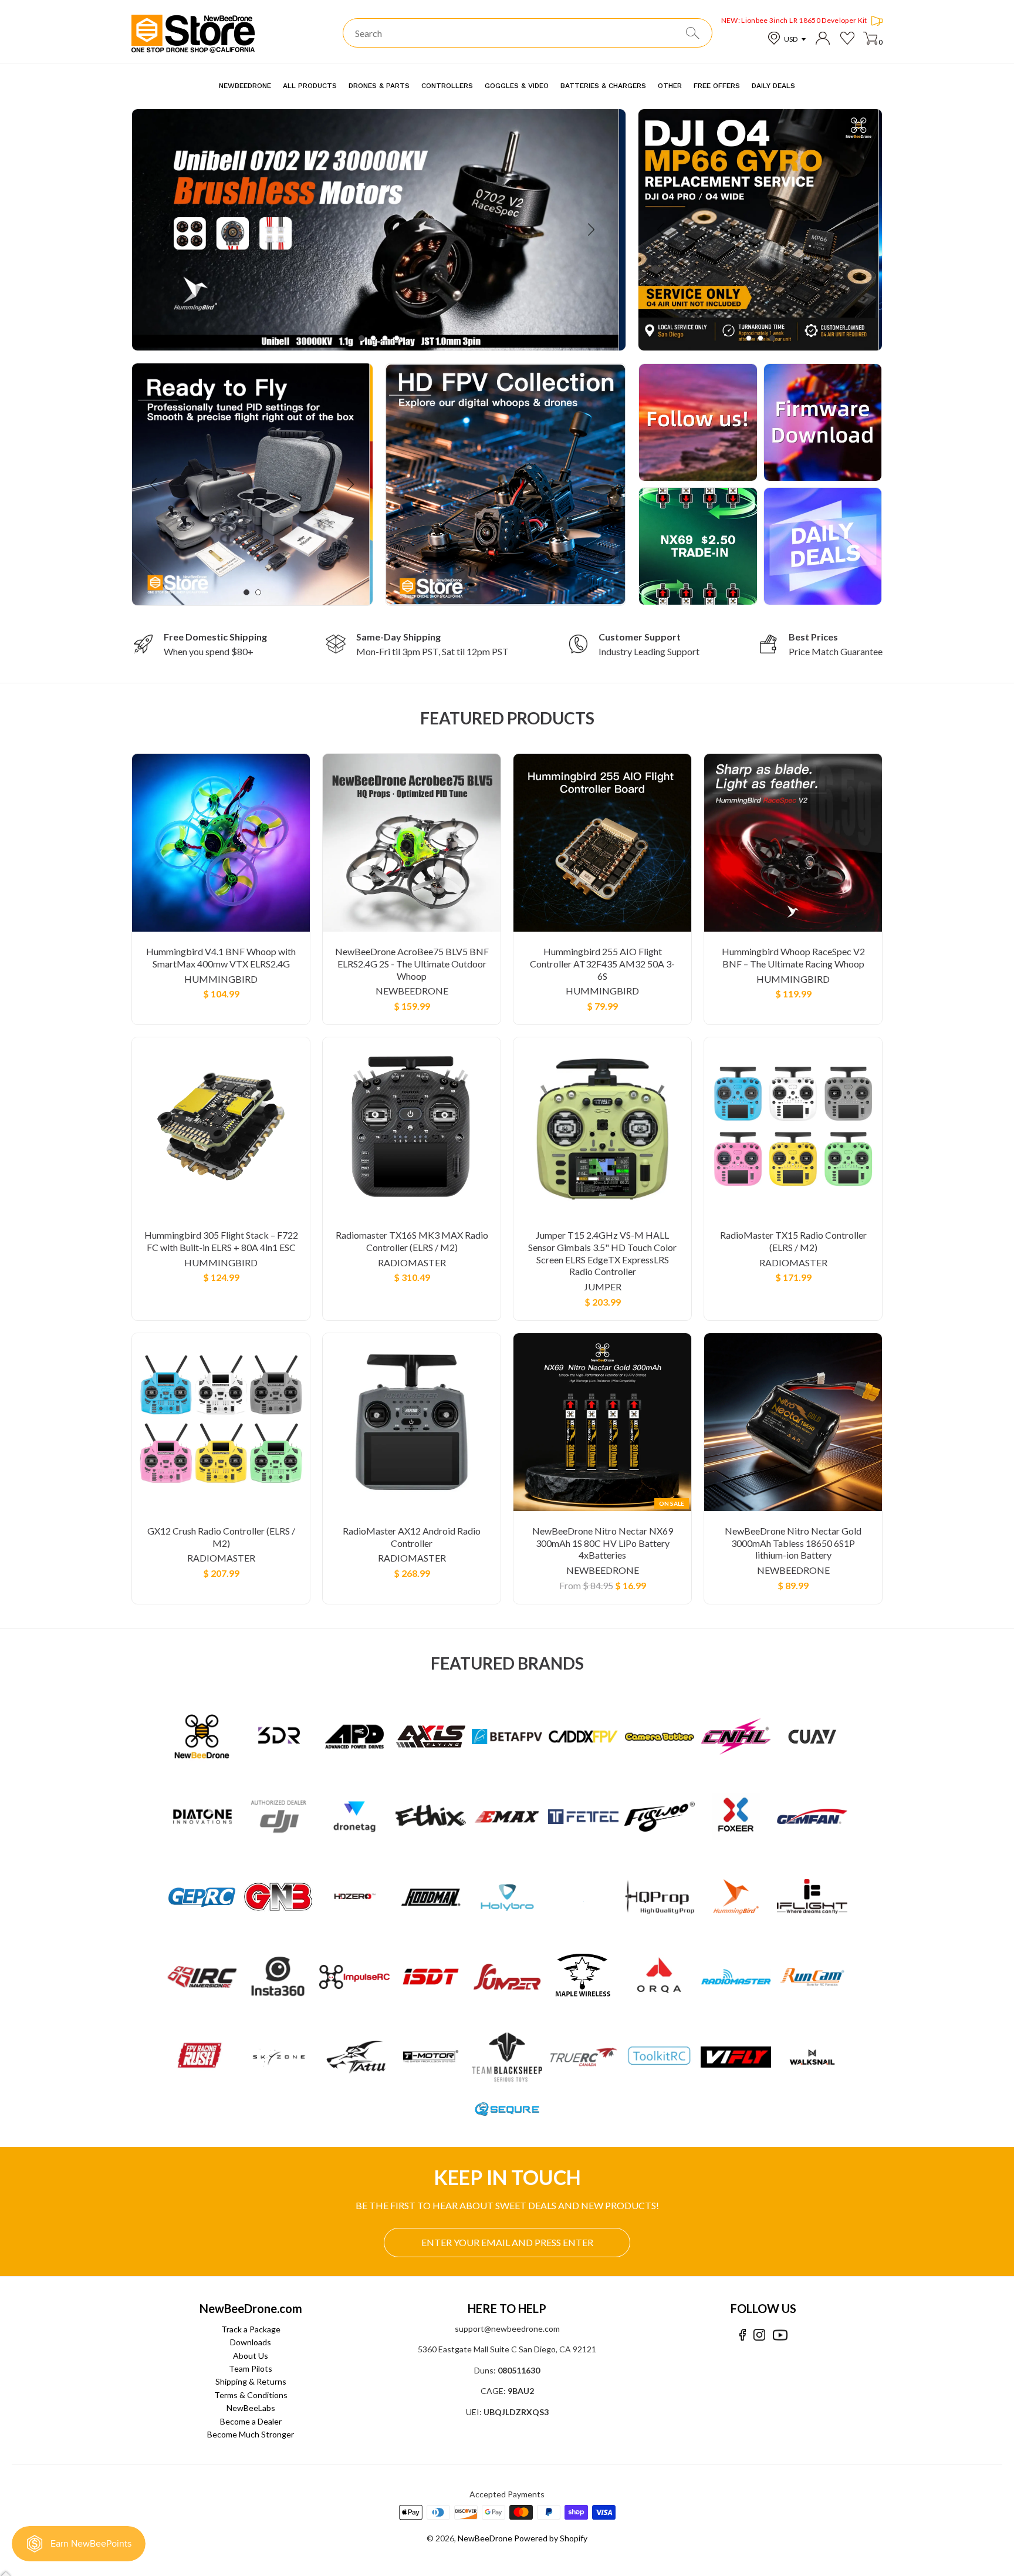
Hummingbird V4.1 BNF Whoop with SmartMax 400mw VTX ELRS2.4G (221, 957)
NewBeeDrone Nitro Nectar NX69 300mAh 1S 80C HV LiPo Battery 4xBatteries (603, 1543)
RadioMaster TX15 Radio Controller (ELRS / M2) (793, 1241)
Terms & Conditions (251, 2395)
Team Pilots (251, 2368)
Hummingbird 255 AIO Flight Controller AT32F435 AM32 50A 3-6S (602, 964)
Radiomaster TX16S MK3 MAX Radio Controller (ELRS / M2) (412, 1241)
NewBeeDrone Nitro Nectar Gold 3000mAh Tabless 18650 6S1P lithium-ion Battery (793, 1543)
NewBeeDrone (412, 991)
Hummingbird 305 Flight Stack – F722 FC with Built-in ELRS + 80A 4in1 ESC (221, 1241)
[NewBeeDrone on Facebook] (743, 2335)
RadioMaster (412, 1262)
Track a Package (251, 2329)
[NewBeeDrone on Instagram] (759, 2335)
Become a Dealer (251, 2421)
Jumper (603, 1287)
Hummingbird (221, 979)
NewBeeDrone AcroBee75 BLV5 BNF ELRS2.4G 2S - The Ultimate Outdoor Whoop (412, 964)
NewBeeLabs (251, 2408)
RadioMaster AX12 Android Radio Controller (412, 1537)
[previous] (168, 230)
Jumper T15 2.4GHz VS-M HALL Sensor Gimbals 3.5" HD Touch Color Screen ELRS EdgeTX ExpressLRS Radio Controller (602, 1253)
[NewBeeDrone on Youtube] (780, 2335)
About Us (251, 2356)
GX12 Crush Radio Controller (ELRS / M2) (221, 1537)
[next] (590, 230)
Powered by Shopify (551, 2538)
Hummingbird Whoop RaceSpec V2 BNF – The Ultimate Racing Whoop (793, 957)
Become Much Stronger (251, 2434)
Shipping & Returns (251, 2381)
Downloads (251, 2342)
